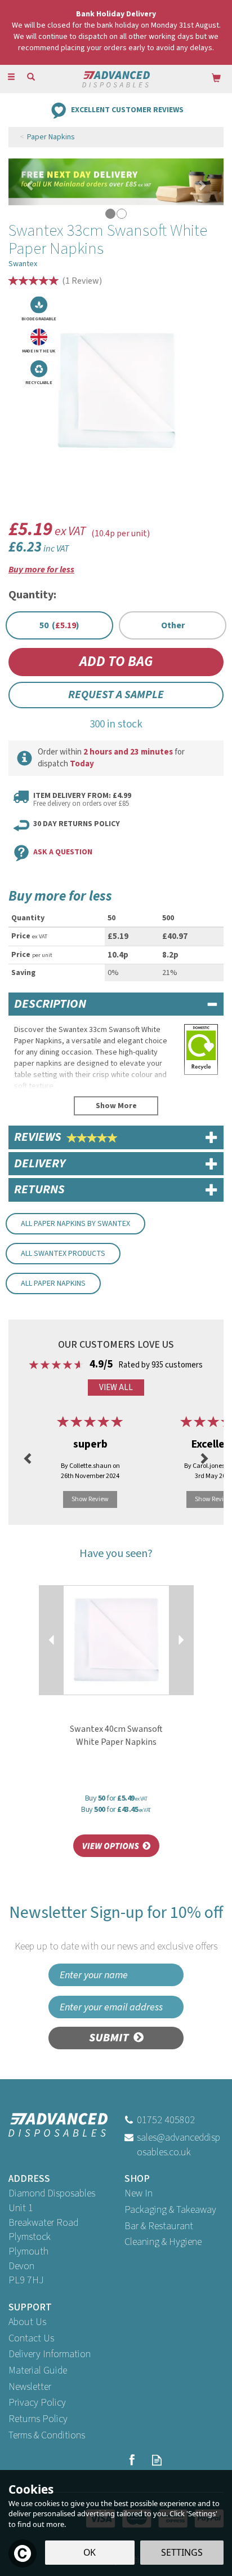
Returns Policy (38, 2419)
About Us (27, 2322)
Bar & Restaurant (159, 2226)
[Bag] (216, 78)
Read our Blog (157, 2460)
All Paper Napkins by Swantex (75, 1224)
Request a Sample (116, 695)
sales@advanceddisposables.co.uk (179, 2145)
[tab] (116, 1004)
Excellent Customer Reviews (127, 109)
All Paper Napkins (53, 1283)
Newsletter (30, 2387)
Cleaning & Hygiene (163, 2242)
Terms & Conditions (47, 2435)
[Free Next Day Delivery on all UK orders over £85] (116, 182)
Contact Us (31, 2338)
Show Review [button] (90, 1499)
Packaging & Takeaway (170, 2210)
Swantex (23, 264)
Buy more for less (41, 570)
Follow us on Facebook (131, 2460)
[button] (24, 182)
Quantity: (32, 595)
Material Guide (38, 2370)
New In (139, 2193)
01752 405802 (166, 2120)
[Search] (31, 78)
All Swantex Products (63, 1254)
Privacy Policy (37, 2403)
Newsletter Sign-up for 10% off (116, 1927)
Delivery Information (50, 2354)
